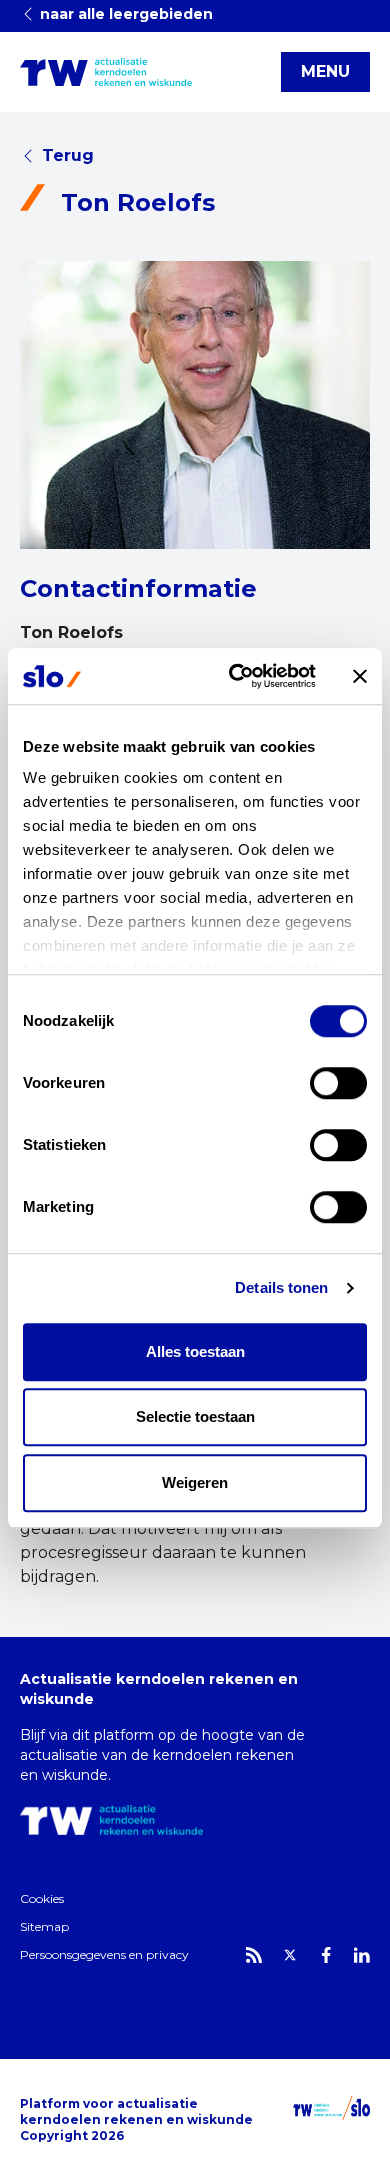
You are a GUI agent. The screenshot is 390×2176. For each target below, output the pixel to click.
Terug (68, 155)
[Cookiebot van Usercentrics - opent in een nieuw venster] (236, 676)
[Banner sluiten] (360, 676)
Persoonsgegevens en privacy (104, 1954)
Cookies (42, 1898)
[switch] (338, 1083)
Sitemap (44, 1926)
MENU (325, 71)
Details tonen (281, 1287)
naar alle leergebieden (124, 14)
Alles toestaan (195, 1351)
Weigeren (195, 1482)
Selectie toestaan (195, 1416)
